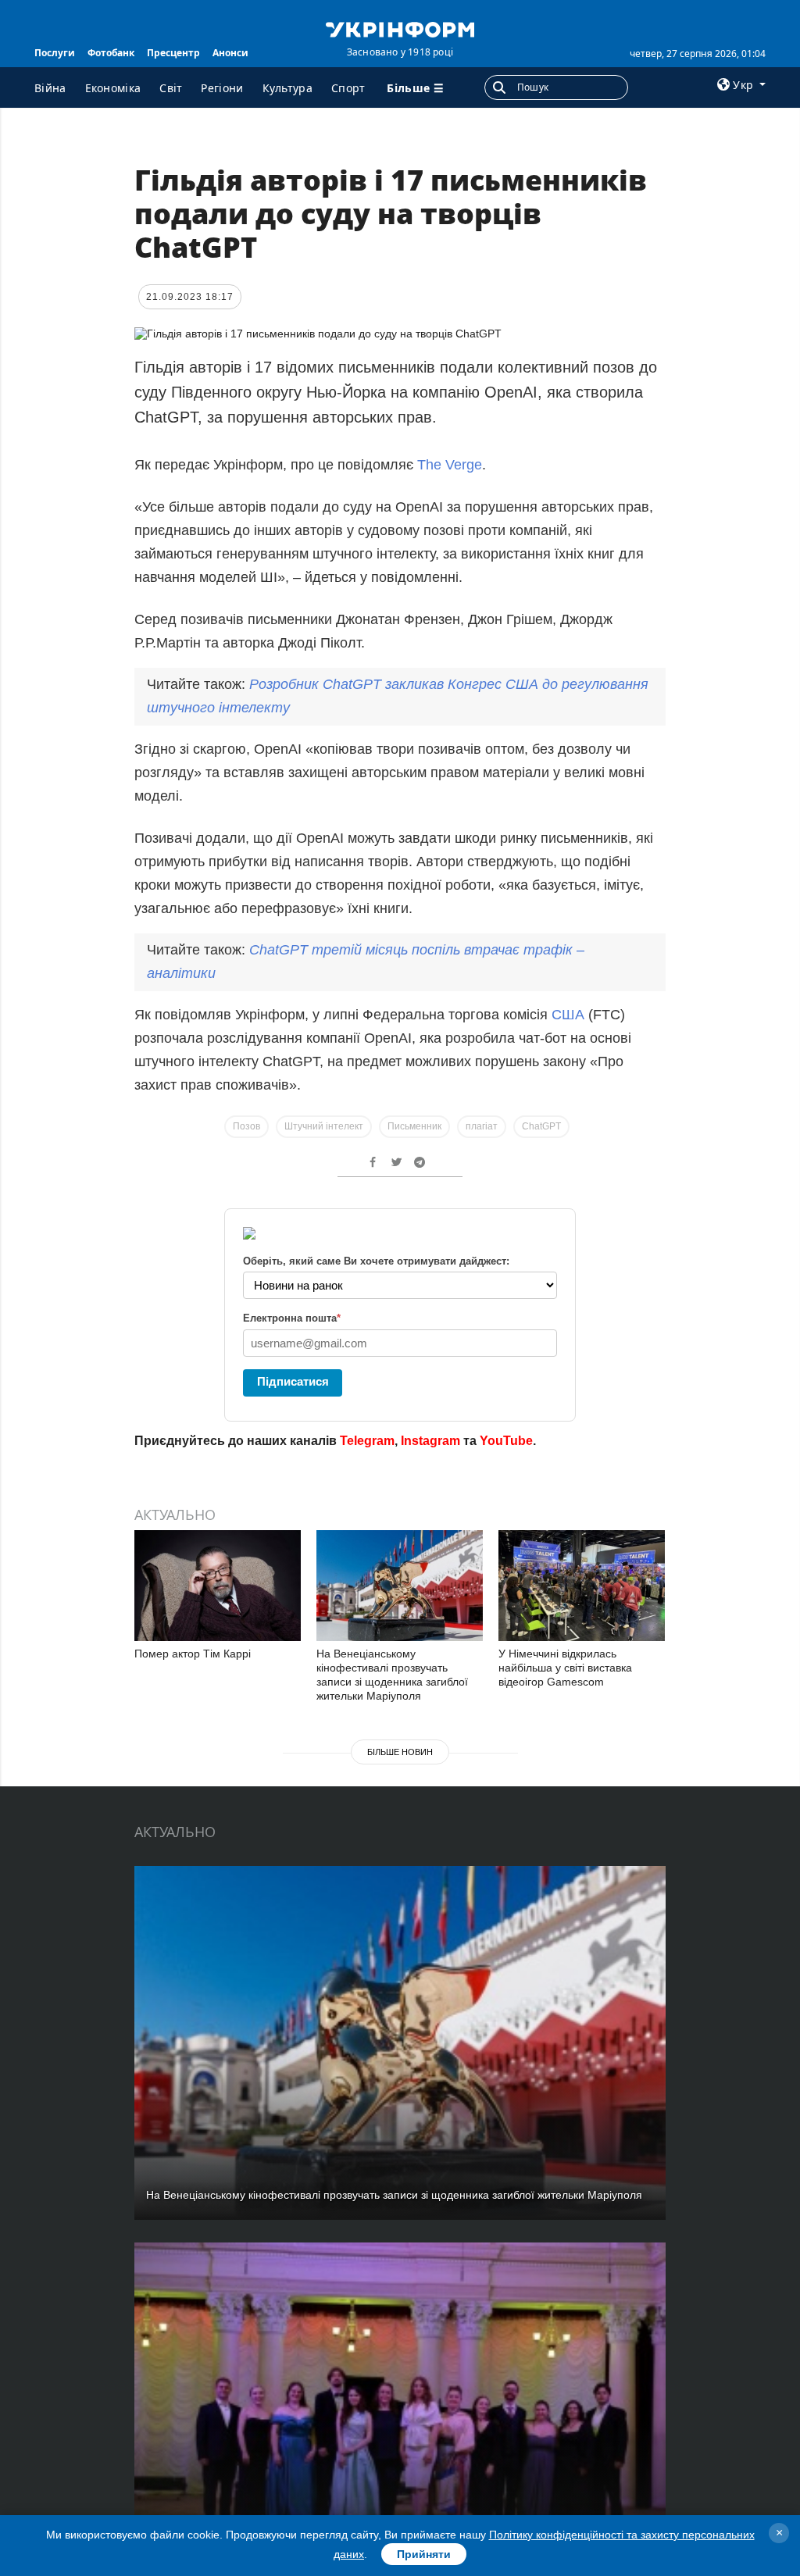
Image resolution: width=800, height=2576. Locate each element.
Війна (50, 88)
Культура (287, 88)
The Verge (450, 465)
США (570, 1015)
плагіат (482, 1126)
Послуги (55, 53)
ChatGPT (541, 1126)
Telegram (367, 1441)
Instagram (430, 1441)
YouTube (506, 1441)
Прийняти (424, 2554)
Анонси (230, 53)
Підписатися (293, 1381)
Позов (246, 1126)
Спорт (348, 88)
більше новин (400, 1752)
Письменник (414, 1126)
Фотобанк (111, 53)
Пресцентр (173, 53)
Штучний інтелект (324, 1126)
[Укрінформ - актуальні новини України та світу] (400, 28)
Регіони (222, 88)
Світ (171, 88)
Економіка (113, 88)
